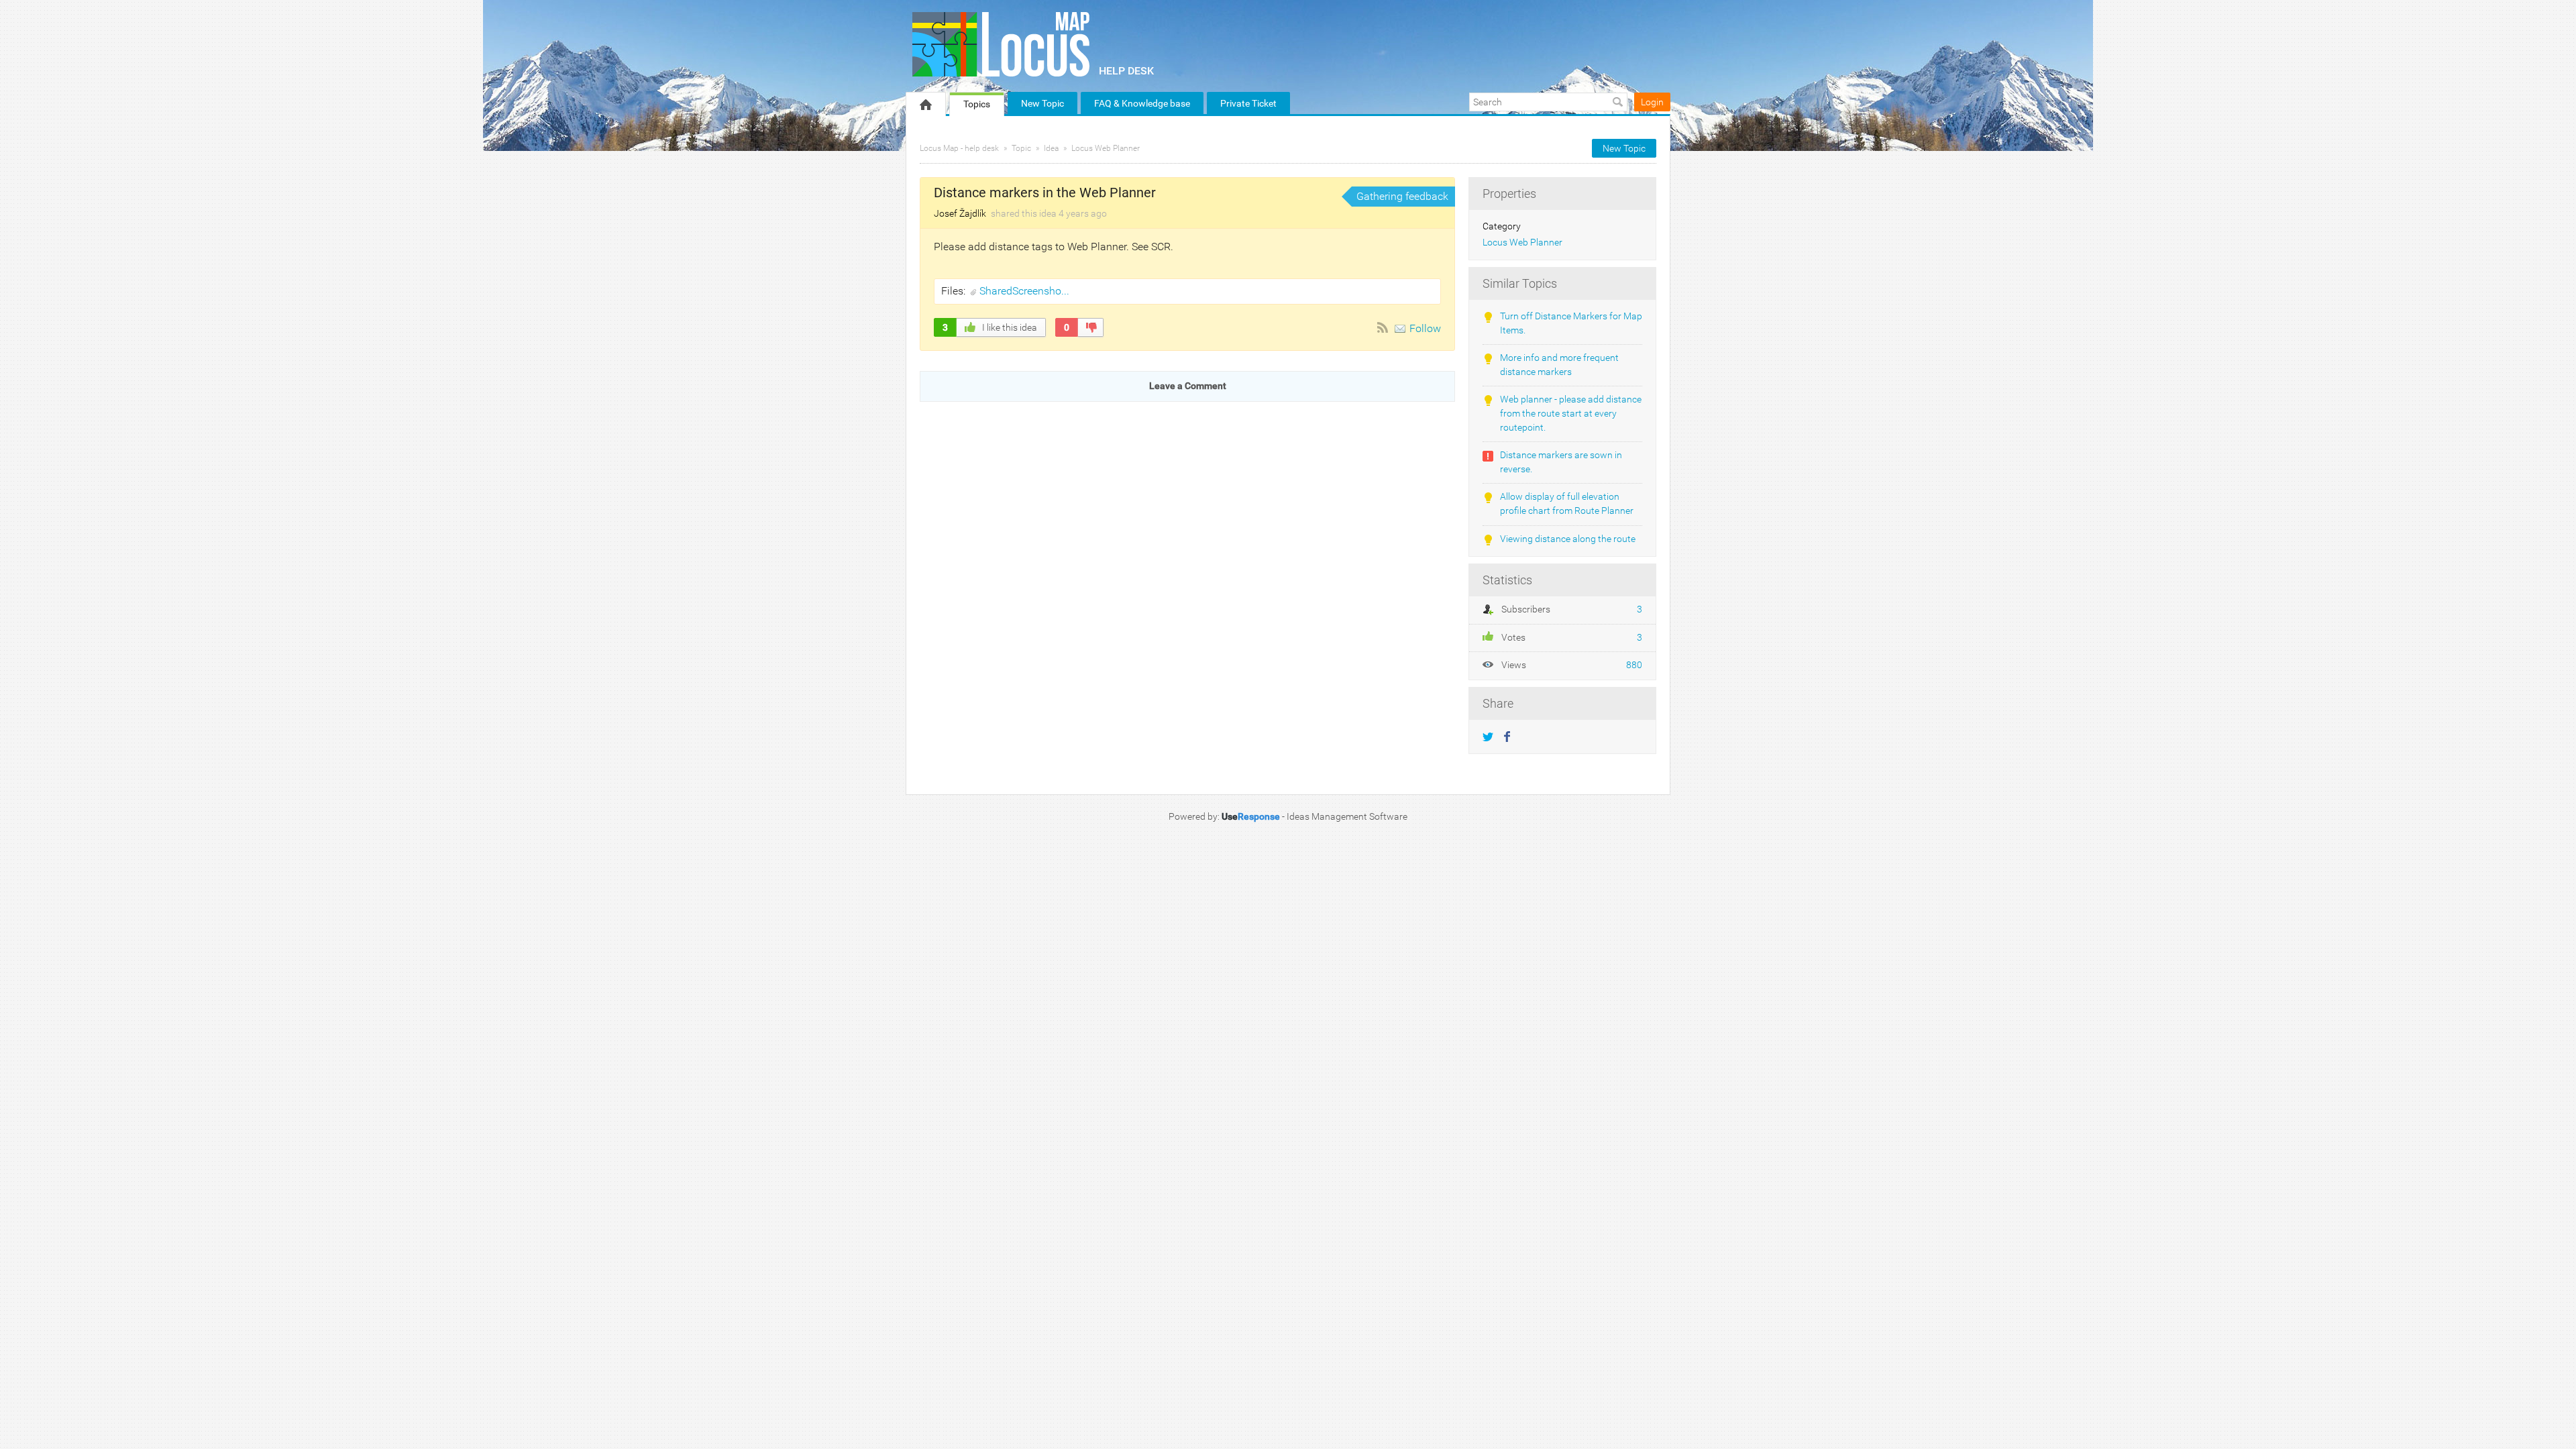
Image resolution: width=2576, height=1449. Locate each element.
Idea (1051, 148)
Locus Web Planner (1106, 148)
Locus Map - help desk (959, 148)
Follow (1425, 328)
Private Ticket (1248, 103)
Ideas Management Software (1347, 816)
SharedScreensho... (1024, 291)
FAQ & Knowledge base (1142, 103)
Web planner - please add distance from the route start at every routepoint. (1571, 413)
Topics (977, 104)
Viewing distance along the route (1568, 539)
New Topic (1042, 103)
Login (1652, 102)
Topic (1021, 148)
